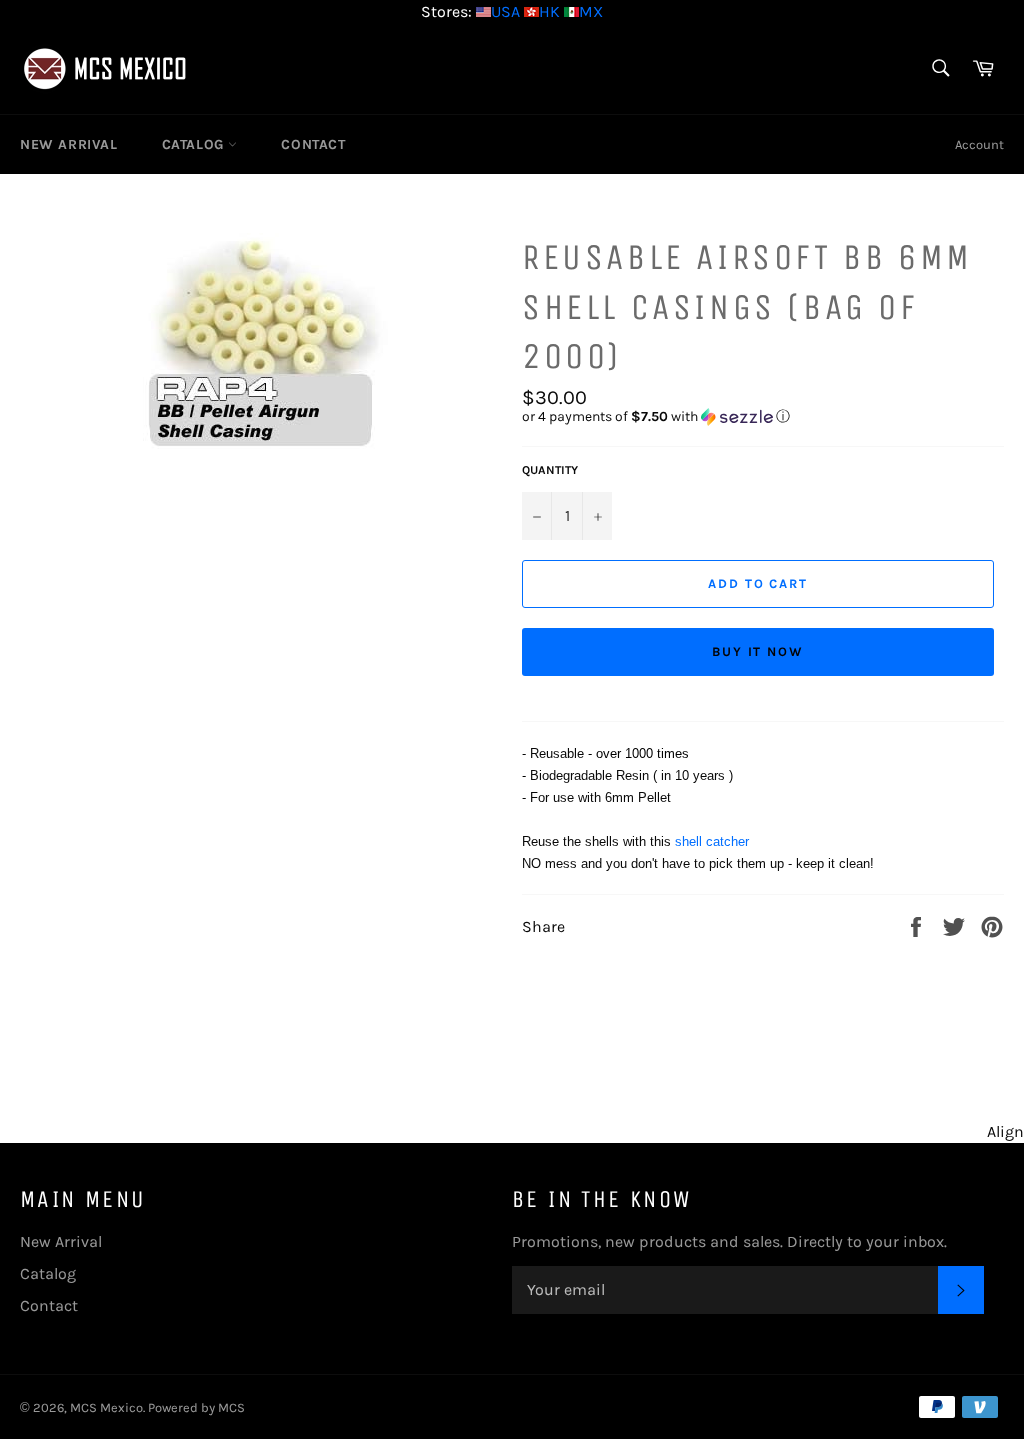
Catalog (195, 144)
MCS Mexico (106, 1407)
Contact (313, 144)
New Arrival (69, 144)
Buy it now (758, 651)
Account (979, 144)
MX (591, 11)
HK (549, 11)
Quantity (550, 470)
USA (505, 11)
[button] (763, 417)
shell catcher (712, 841)
